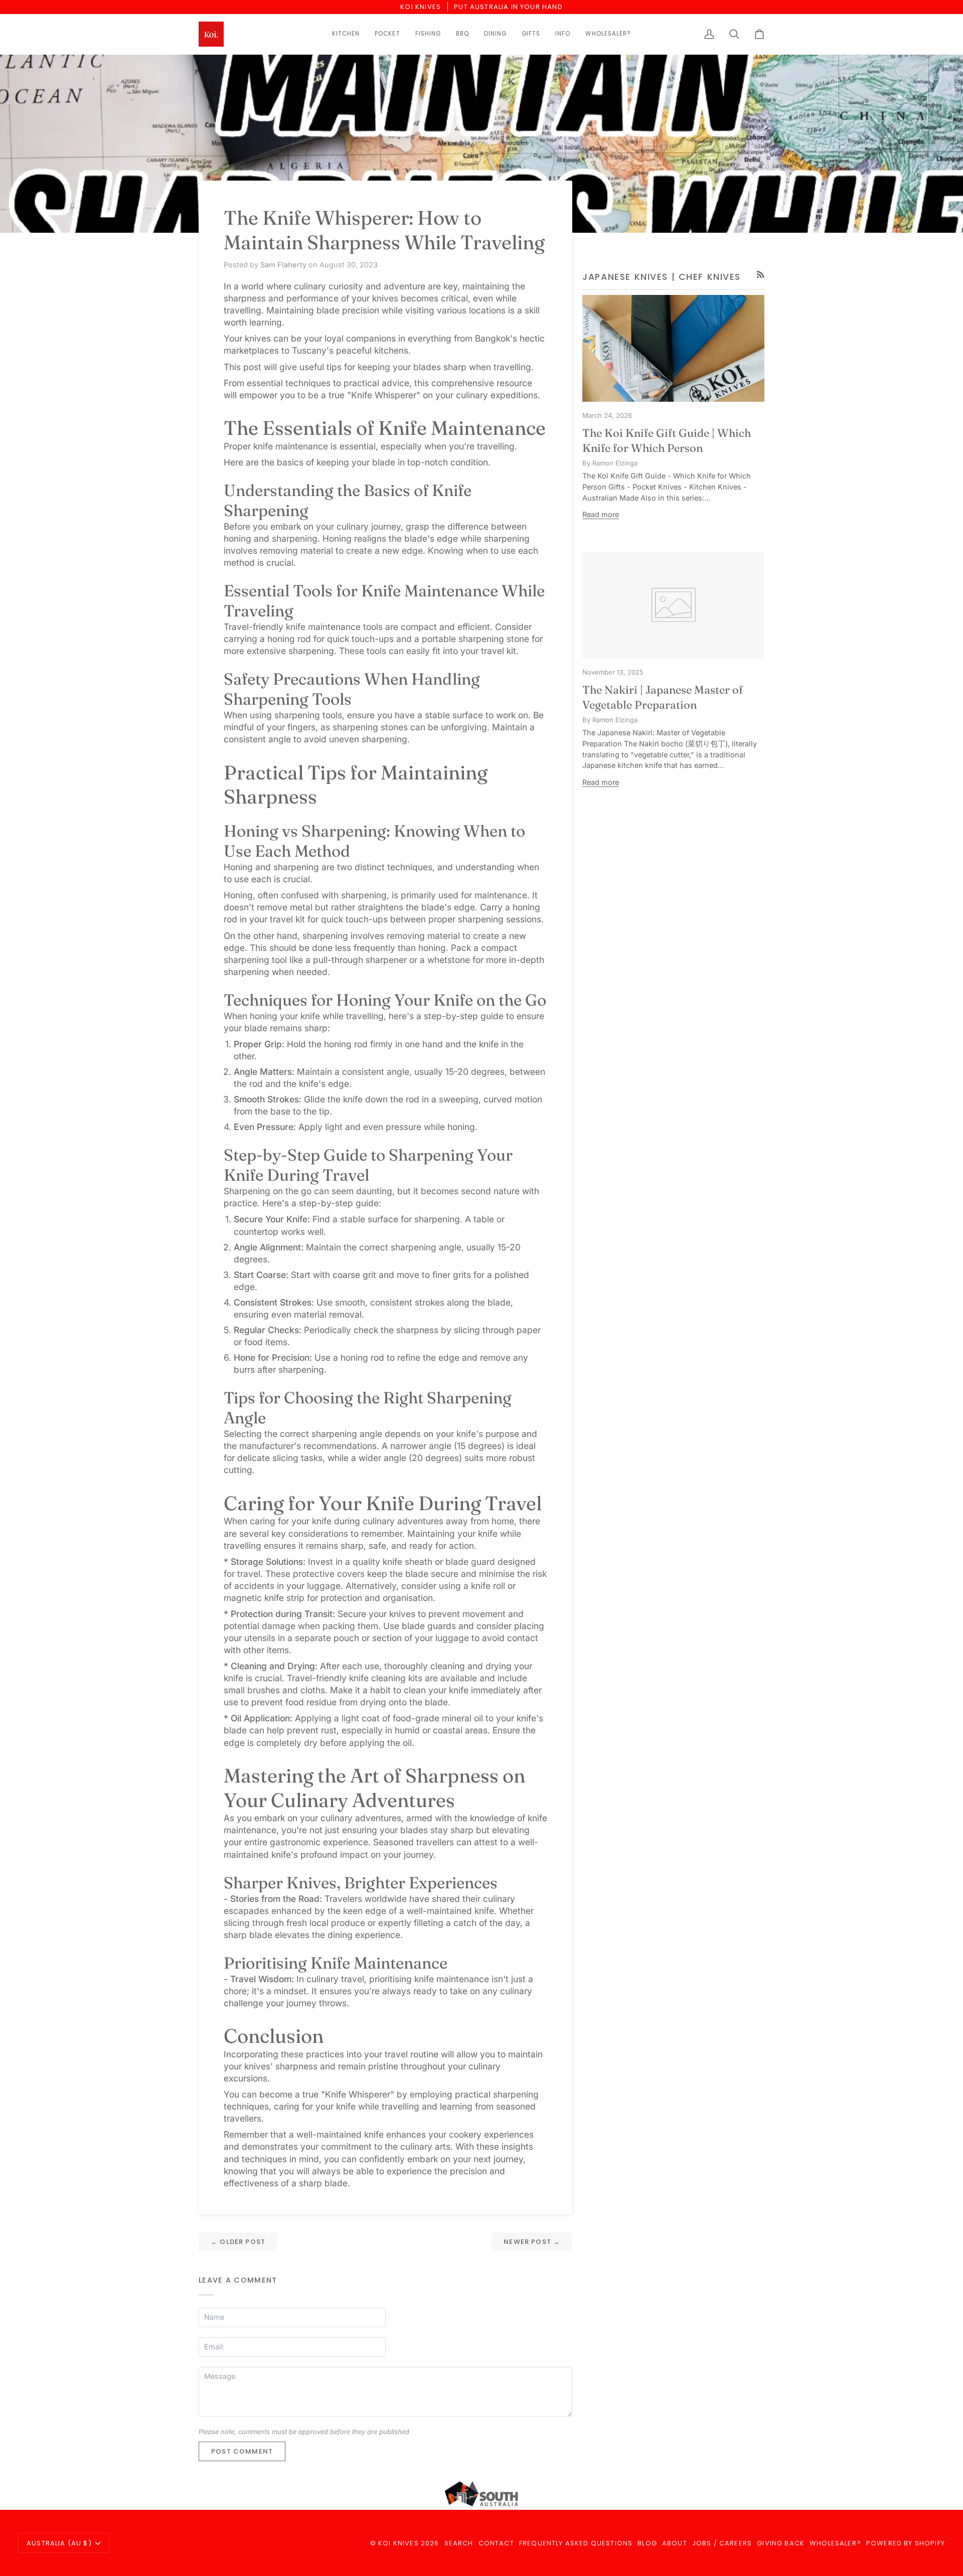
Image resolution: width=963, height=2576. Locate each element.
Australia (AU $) (59, 2543)
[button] (346, 34)
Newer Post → (532, 2242)
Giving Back (781, 2543)
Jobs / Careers (722, 2543)
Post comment (242, 2451)
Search (459, 2543)
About (675, 2543)
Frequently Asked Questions (576, 2543)
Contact (496, 2543)
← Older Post (238, 2242)
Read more (601, 514)
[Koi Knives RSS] (761, 275)
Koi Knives (398, 2543)
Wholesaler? (835, 2543)
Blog (647, 2543)
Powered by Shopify (906, 2543)
